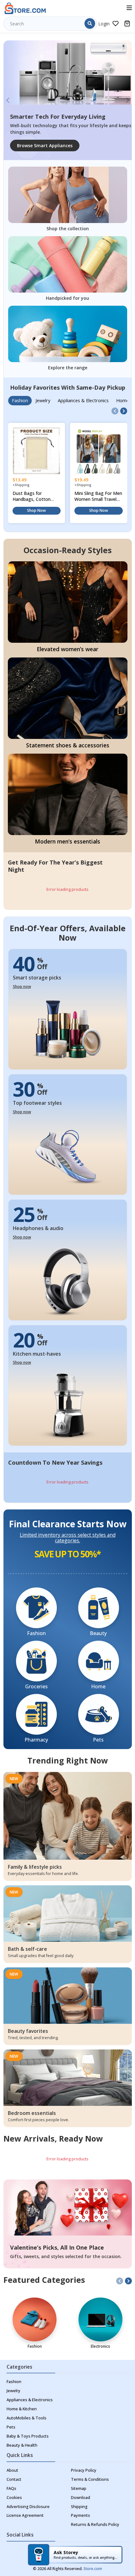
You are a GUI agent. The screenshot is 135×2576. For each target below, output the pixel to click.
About (12, 2470)
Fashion (14, 2382)
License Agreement (25, 2515)
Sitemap (79, 2488)
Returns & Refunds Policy (95, 2524)
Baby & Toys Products (28, 2436)
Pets (11, 2427)
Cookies (14, 2498)
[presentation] (115, 411)
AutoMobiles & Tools (27, 2418)
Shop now (22, 987)
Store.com (93, 2569)
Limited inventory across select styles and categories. (68, 1538)
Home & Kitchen (22, 2409)
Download (81, 2498)
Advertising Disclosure (28, 2507)
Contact (14, 2479)
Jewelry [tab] (43, 400)
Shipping (79, 2507)
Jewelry (13, 2391)
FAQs (11, 2488)
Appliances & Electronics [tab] (83, 400)
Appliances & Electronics (30, 2400)
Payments (81, 2515)
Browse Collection (36, 145)
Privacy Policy (84, 2470)
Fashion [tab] (20, 400)
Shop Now (36, 510)
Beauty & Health (22, 2445)
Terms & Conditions (90, 2479)
